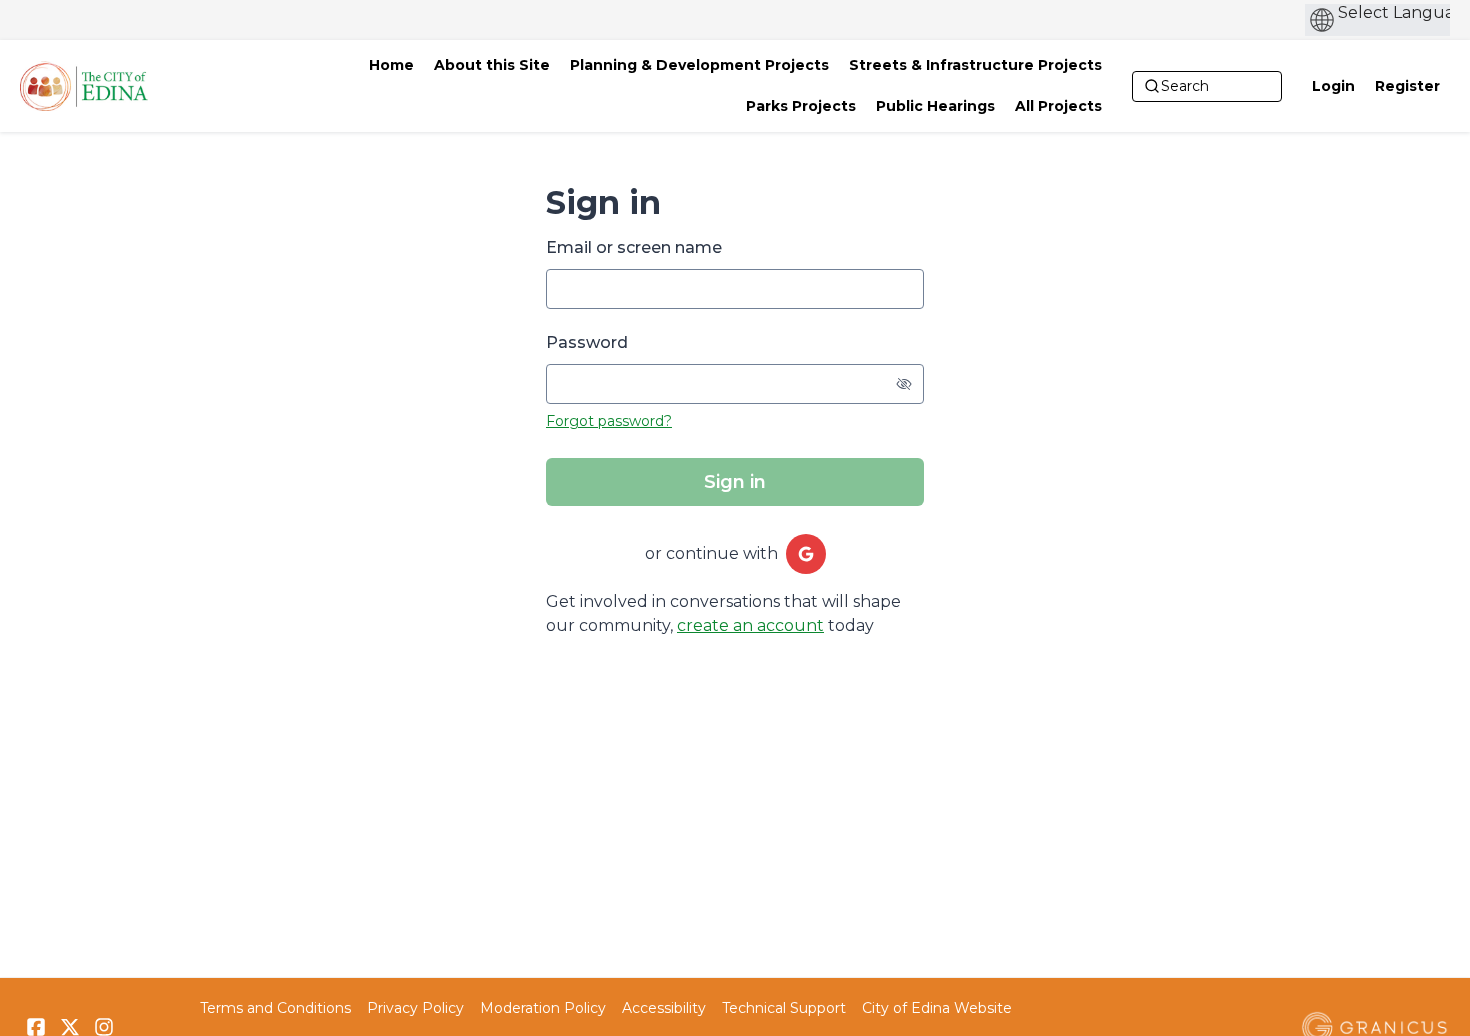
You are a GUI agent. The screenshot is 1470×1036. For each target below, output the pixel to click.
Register (1407, 86)
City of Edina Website (937, 1008)
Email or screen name (634, 247)
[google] (806, 554)
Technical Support (784, 1008)
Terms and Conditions (275, 1008)
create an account (750, 625)
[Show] (904, 384)
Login (1333, 86)
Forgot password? (609, 421)
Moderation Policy (543, 1008)
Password (587, 342)
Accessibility (664, 1008)
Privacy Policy (415, 1008)
